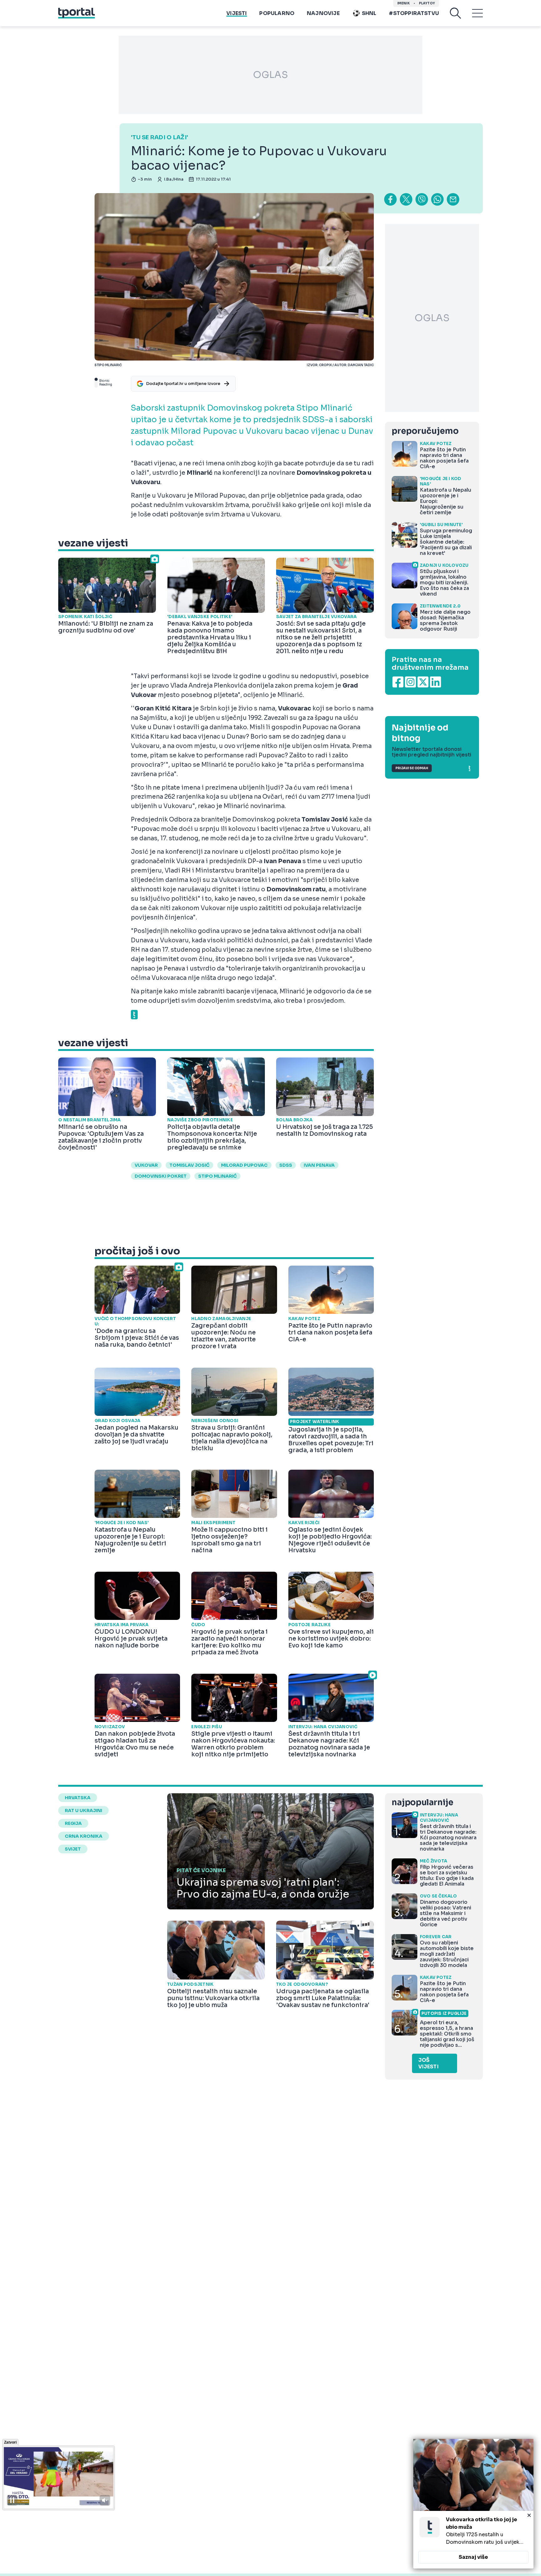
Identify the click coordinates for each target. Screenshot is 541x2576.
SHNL (369, 13)
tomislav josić (189, 1165)
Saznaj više (473, 2557)
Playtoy (427, 3)
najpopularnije (422, 1803)
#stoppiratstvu (414, 13)
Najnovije (323, 13)
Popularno (277, 13)
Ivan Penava (319, 1165)
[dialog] (473, 2504)
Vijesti (237, 13)
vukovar (146, 1165)
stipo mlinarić (217, 1176)
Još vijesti (428, 2063)
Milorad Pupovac (244, 1165)
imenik (404, 3)
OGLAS (270, 75)
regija (73, 1823)
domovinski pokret (161, 1176)
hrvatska (78, 1798)
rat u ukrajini (83, 1810)
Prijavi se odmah (412, 768)
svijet (73, 1849)
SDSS (286, 1165)
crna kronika (84, 1836)
